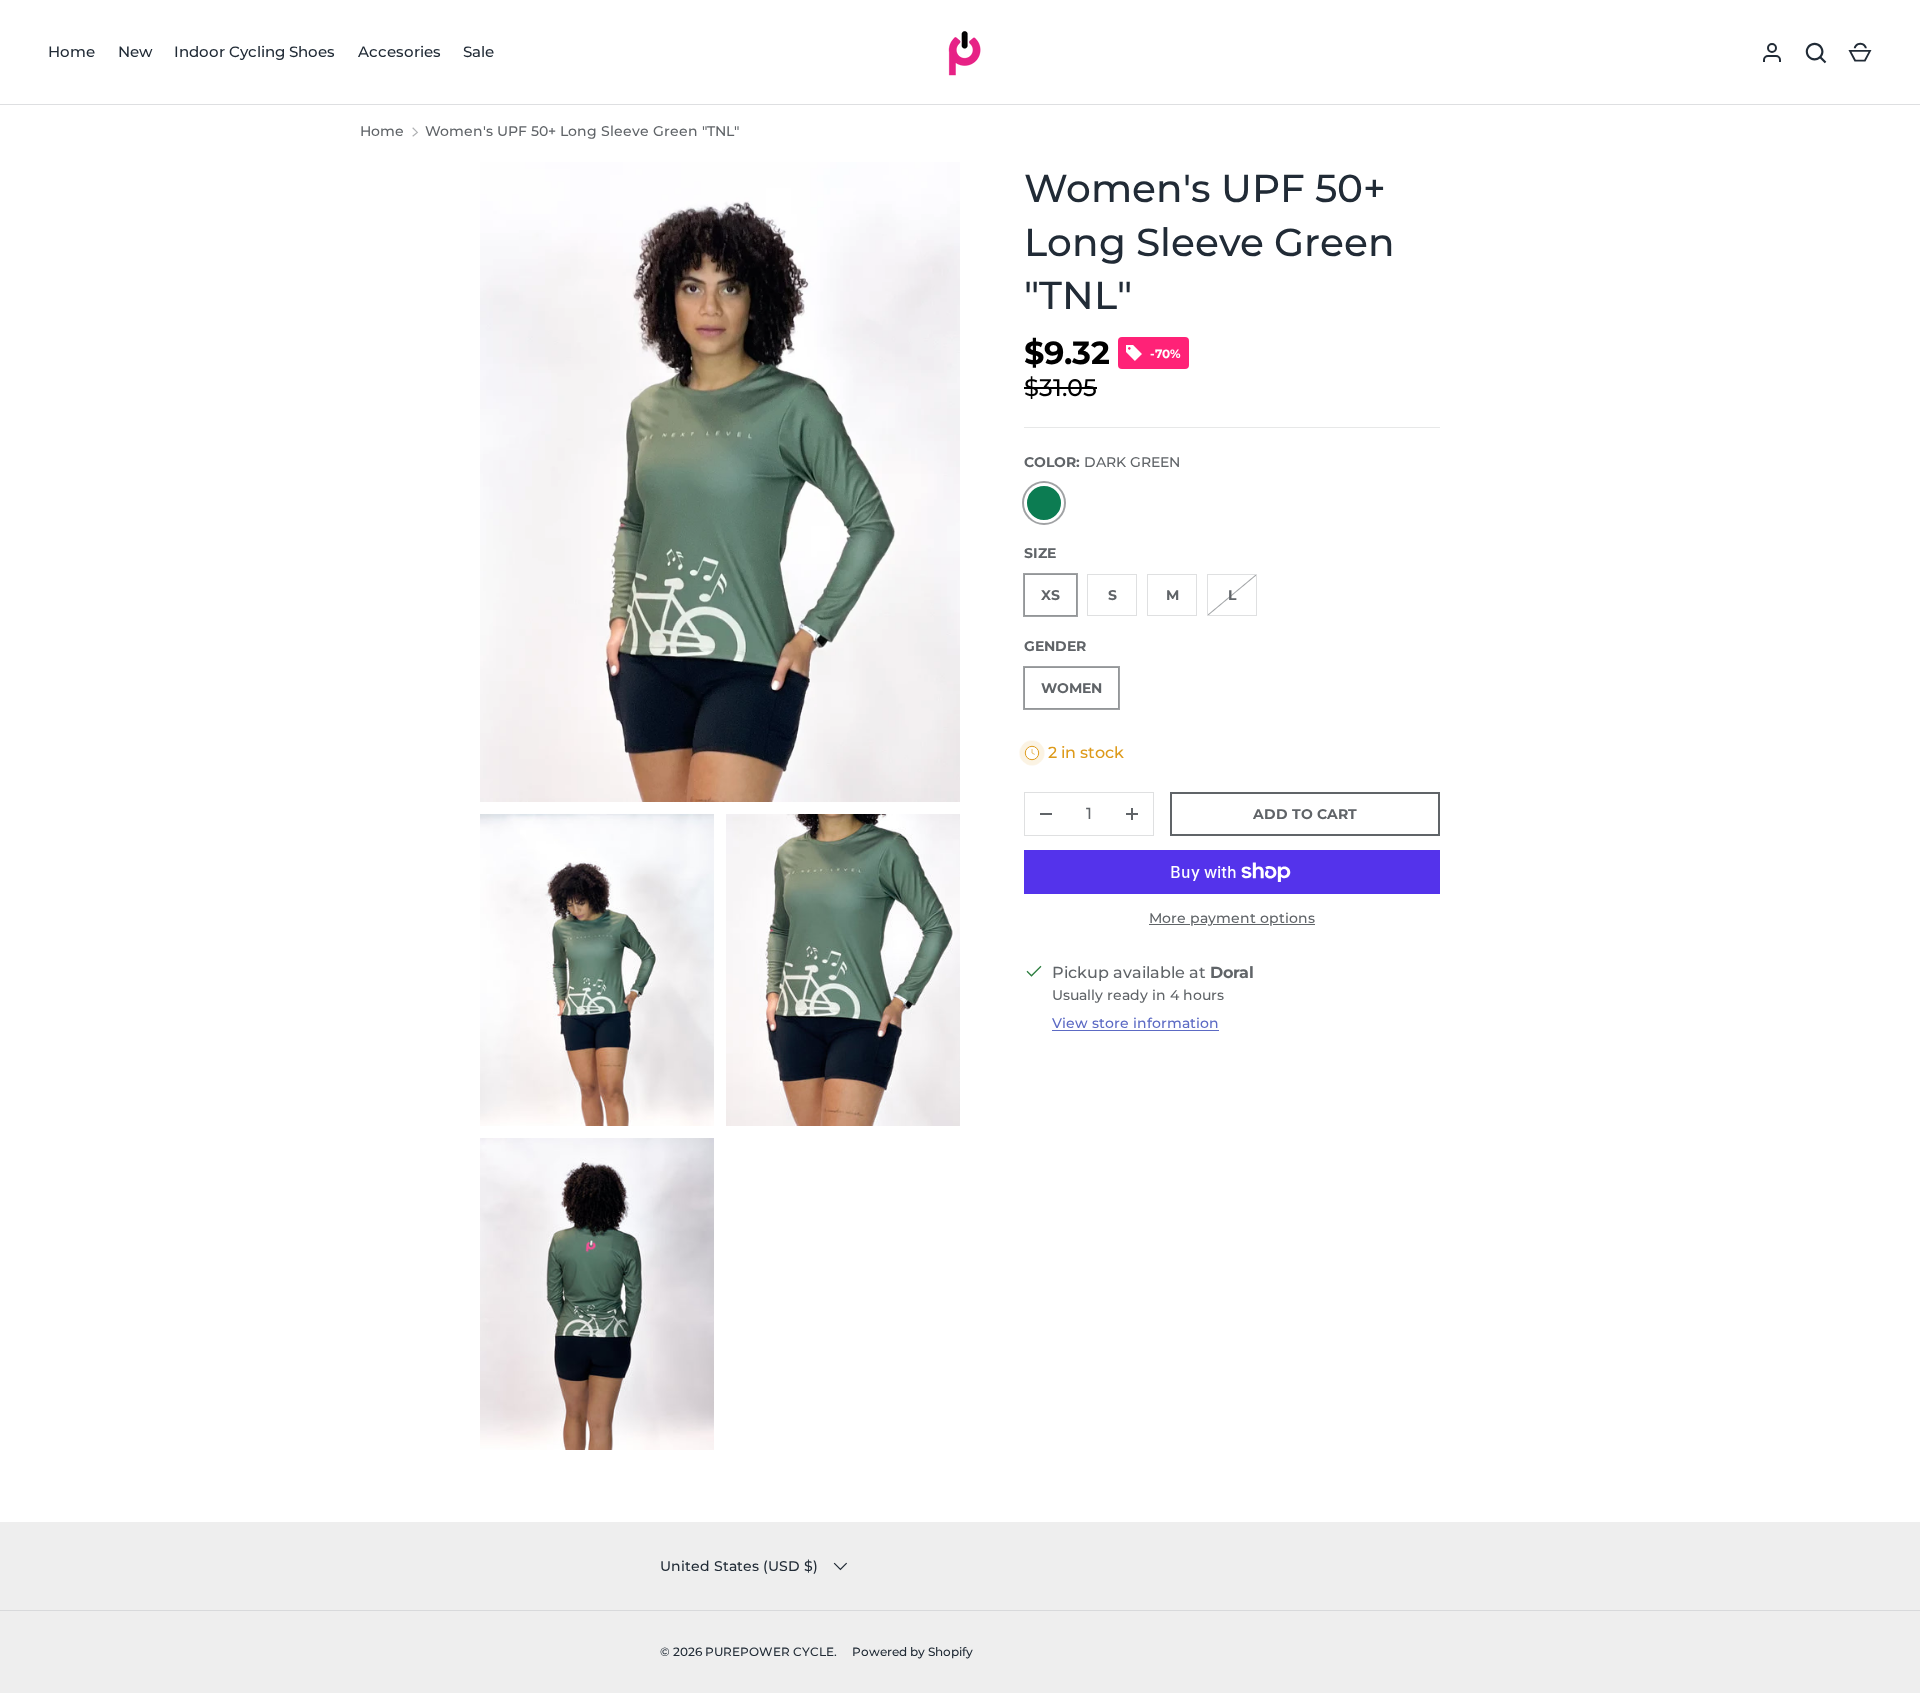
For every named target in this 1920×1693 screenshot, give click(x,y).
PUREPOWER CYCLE (769, 1651)
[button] (1860, 53)
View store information (1135, 1023)
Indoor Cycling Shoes (254, 51)
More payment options (1232, 918)
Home (71, 51)
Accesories (399, 51)
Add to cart (1305, 814)
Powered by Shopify (912, 1651)
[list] (726, 812)
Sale (478, 51)
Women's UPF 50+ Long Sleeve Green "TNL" (582, 131)
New (135, 51)
